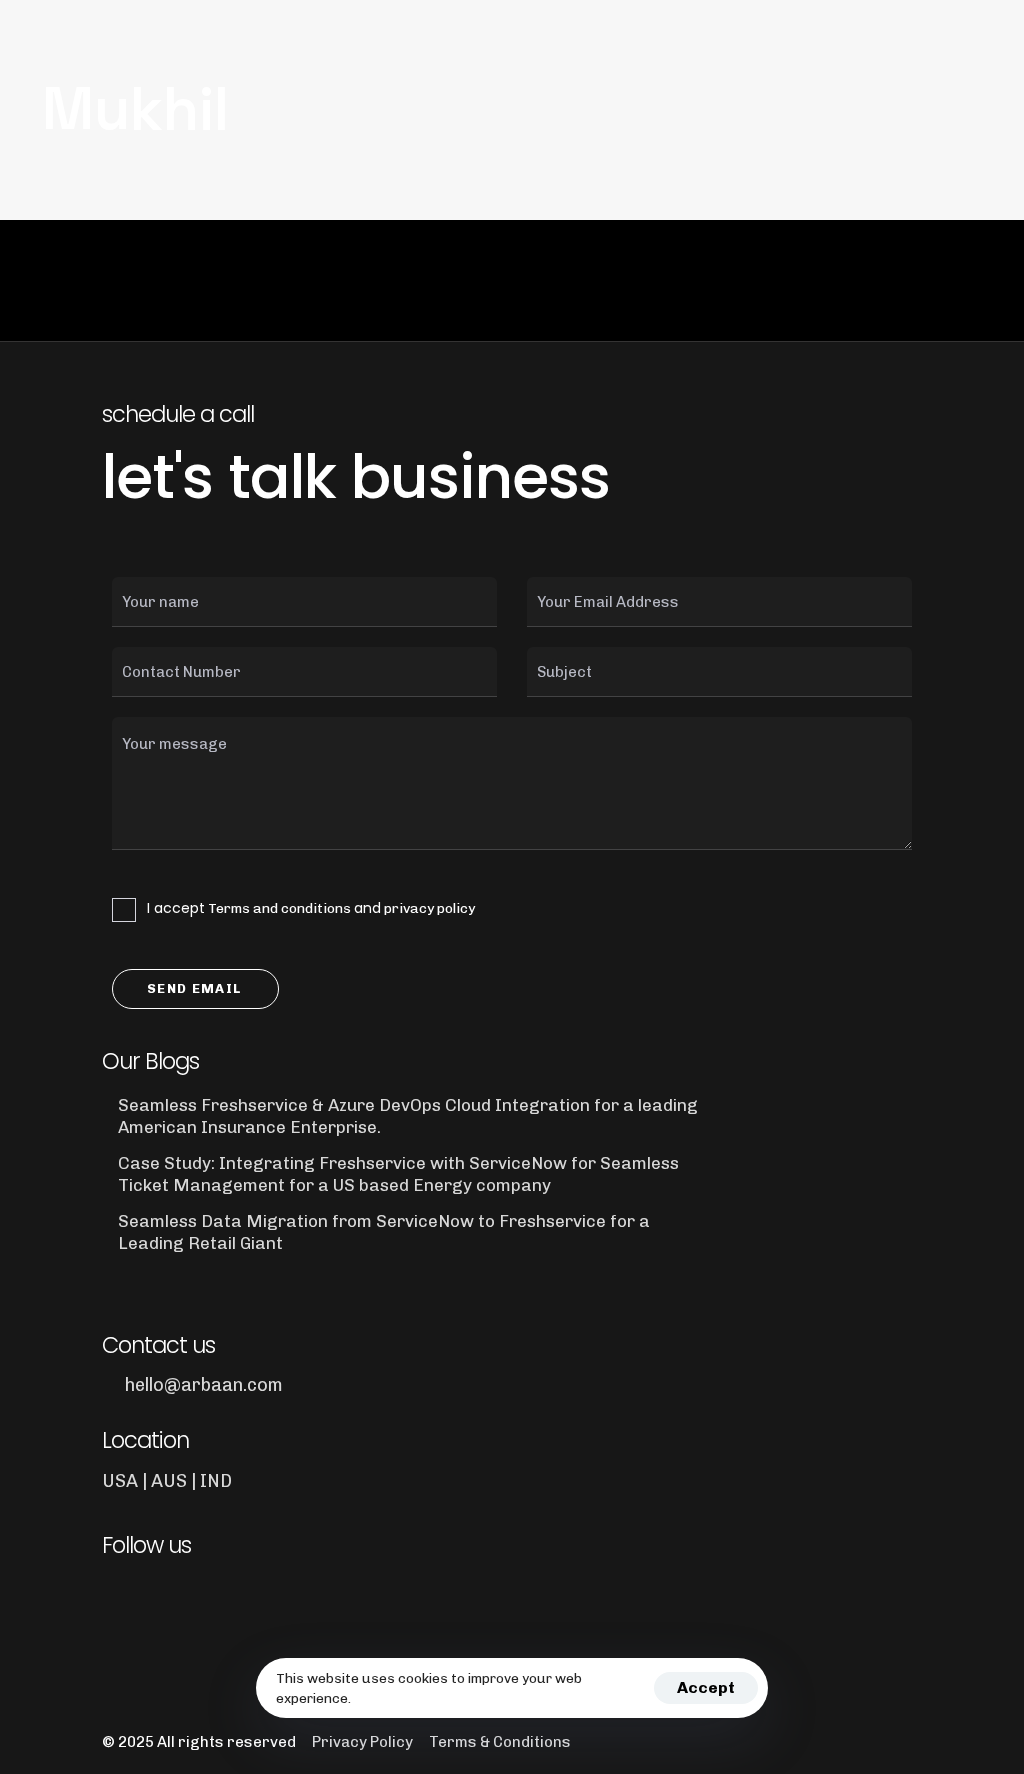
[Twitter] (171, 1598)
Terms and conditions (279, 908)
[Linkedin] (116, 1598)
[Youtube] (226, 1598)
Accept (706, 1687)
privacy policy (429, 908)
